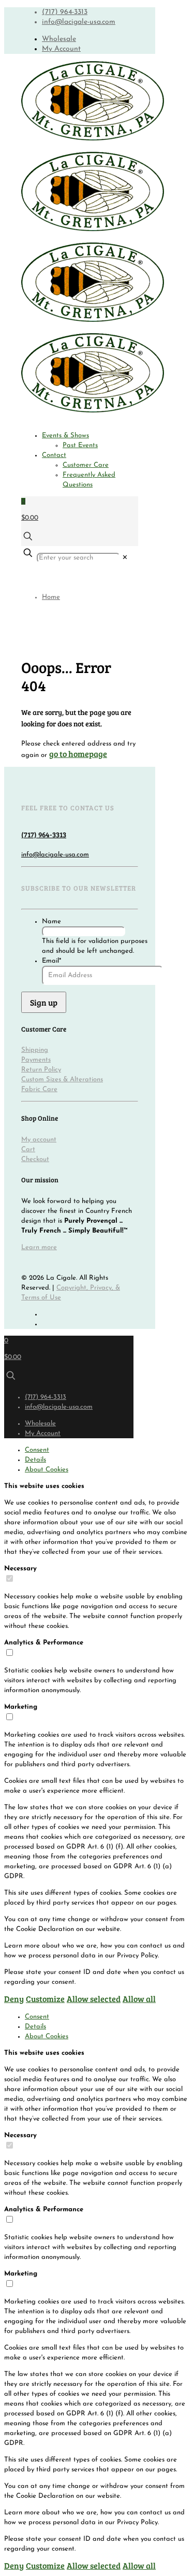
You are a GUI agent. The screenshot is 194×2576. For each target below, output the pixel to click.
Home (51, 597)
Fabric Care (39, 1089)
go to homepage (78, 754)
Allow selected (94, 1999)
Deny (14, 1999)
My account (39, 1140)
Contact (54, 455)
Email (51, 961)
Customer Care (86, 465)
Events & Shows (65, 435)
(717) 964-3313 (65, 12)
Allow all (139, 1999)
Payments (36, 1060)
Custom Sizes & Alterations (62, 1079)
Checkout (35, 1159)
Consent (37, 1450)
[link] (125, 558)
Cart (28, 1149)
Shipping (35, 1050)
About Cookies (47, 1470)
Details (35, 1460)
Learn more (39, 1247)
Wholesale (59, 39)
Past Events (80, 445)
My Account (61, 49)
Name (51, 921)
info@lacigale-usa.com (79, 22)
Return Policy (41, 1070)
